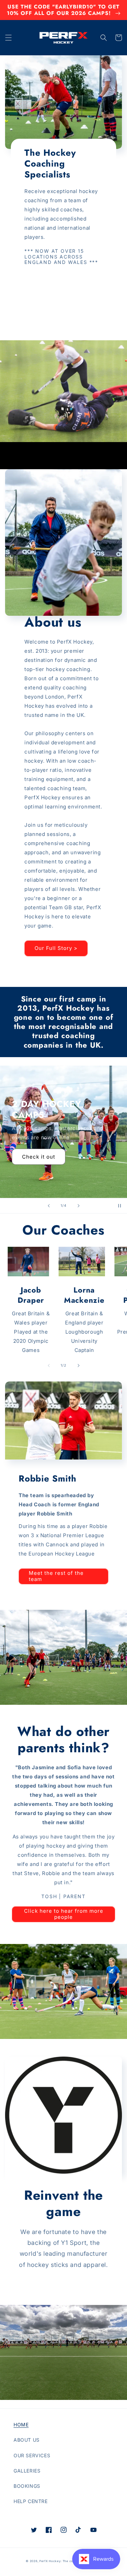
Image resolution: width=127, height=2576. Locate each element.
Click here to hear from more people (64, 1914)
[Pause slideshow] (120, 1206)
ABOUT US (27, 2440)
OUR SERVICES (32, 2455)
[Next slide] (79, 1206)
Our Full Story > (56, 948)
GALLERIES (27, 2471)
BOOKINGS (27, 2486)
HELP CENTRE (31, 2501)
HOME (21, 2425)
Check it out (39, 1157)
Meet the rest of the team (56, 1576)
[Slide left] (49, 1366)
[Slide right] (79, 1366)
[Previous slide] (49, 1206)
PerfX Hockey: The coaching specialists (70, 2561)
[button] (8, 38)
